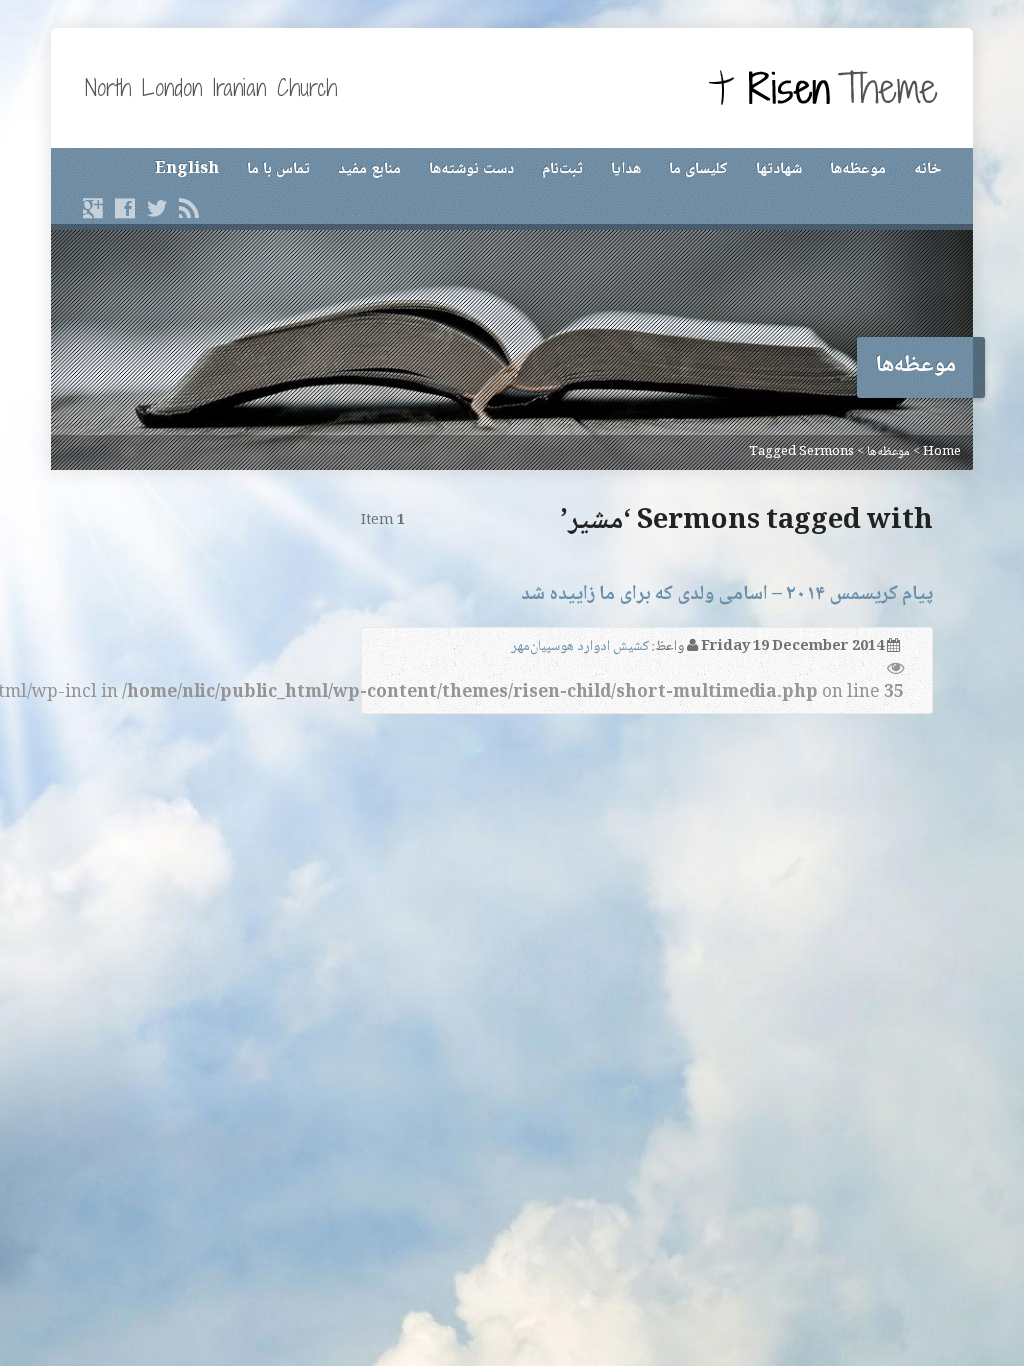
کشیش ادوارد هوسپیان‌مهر (580, 647)
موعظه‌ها (858, 169)
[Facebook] (125, 208)
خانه (927, 169)
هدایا (626, 169)
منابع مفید (369, 169)
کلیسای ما (698, 169)
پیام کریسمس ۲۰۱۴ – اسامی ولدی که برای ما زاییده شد (727, 594)
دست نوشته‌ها (471, 169)
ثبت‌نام (562, 169)
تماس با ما (278, 169)
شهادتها (779, 169)
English (187, 169)
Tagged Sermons (801, 452)
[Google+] (93, 208)
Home (942, 452)
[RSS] (189, 208)
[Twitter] (157, 208)
